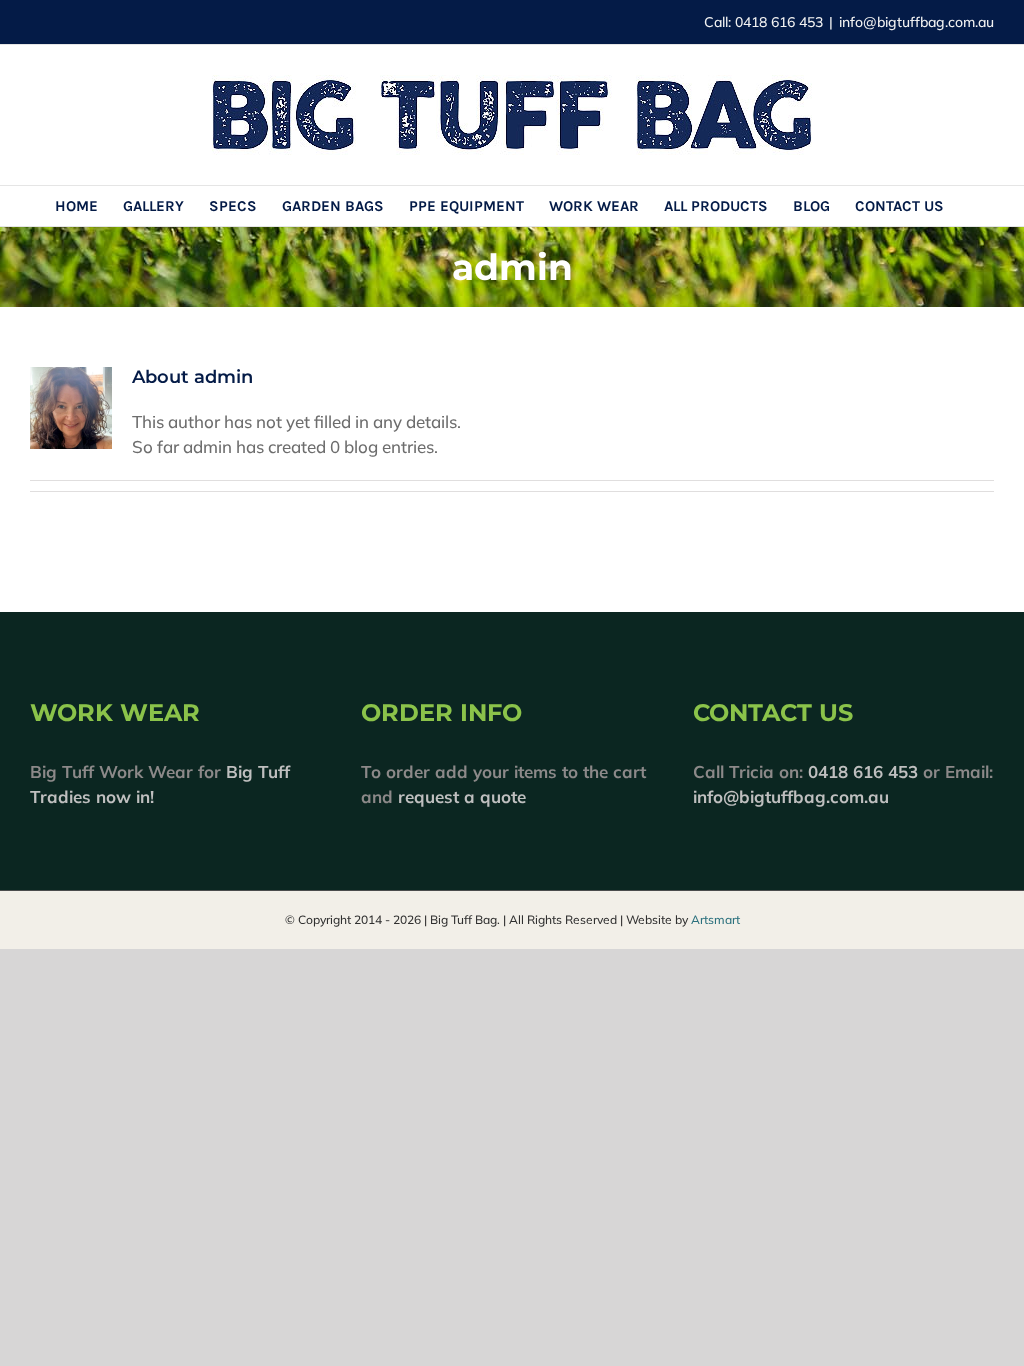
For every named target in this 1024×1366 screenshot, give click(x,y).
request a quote (462, 796)
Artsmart (715, 919)
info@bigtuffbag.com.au (916, 22)
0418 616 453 (863, 771)
